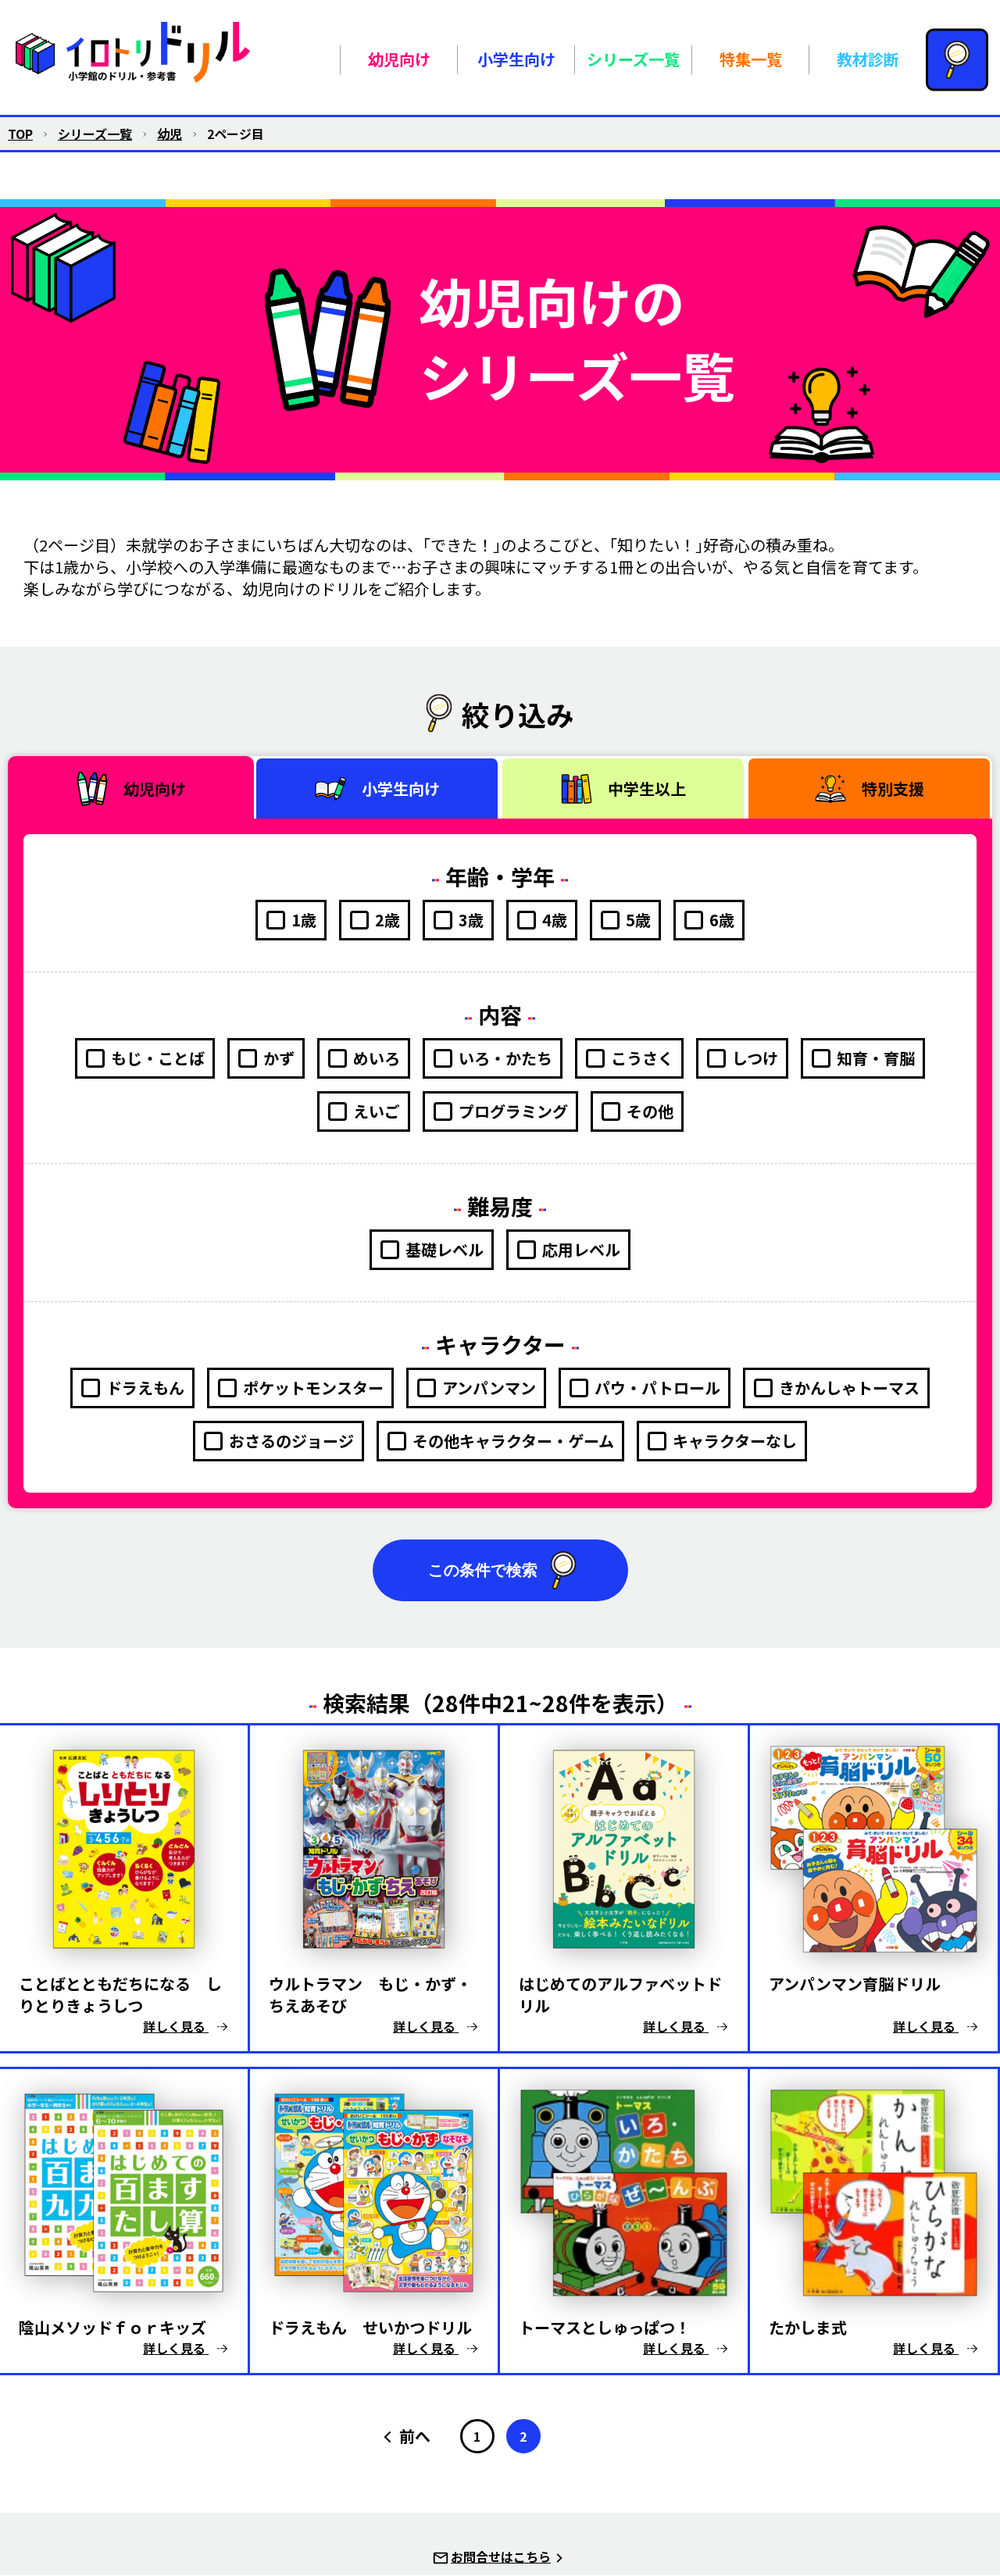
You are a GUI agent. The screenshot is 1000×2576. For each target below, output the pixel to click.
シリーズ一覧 (95, 134)
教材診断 (868, 59)
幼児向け (155, 788)
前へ (415, 2436)
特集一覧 (751, 59)
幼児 (170, 134)
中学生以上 (647, 788)
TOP (20, 134)
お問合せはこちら (501, 2556)
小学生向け (401, 788)
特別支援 (893, 788)
